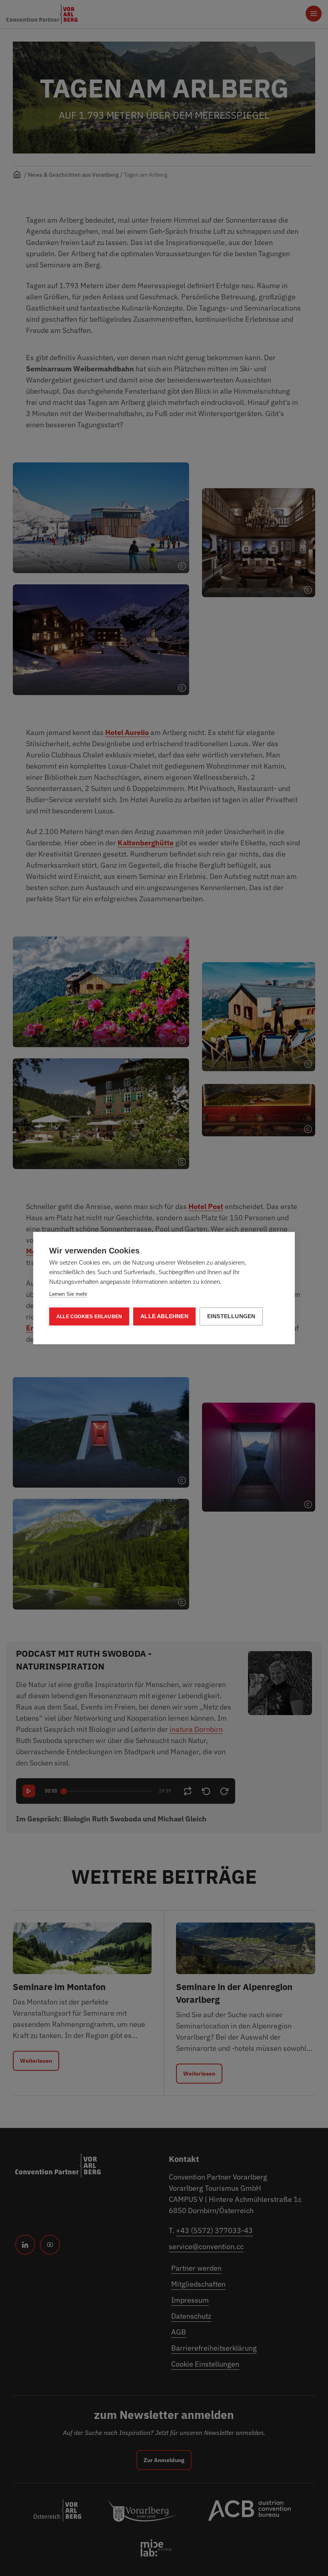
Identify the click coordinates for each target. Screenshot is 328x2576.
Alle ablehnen (164, 1316)
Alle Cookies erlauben (89, 1317)
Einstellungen (231, 1316)
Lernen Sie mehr (68, 1294)
